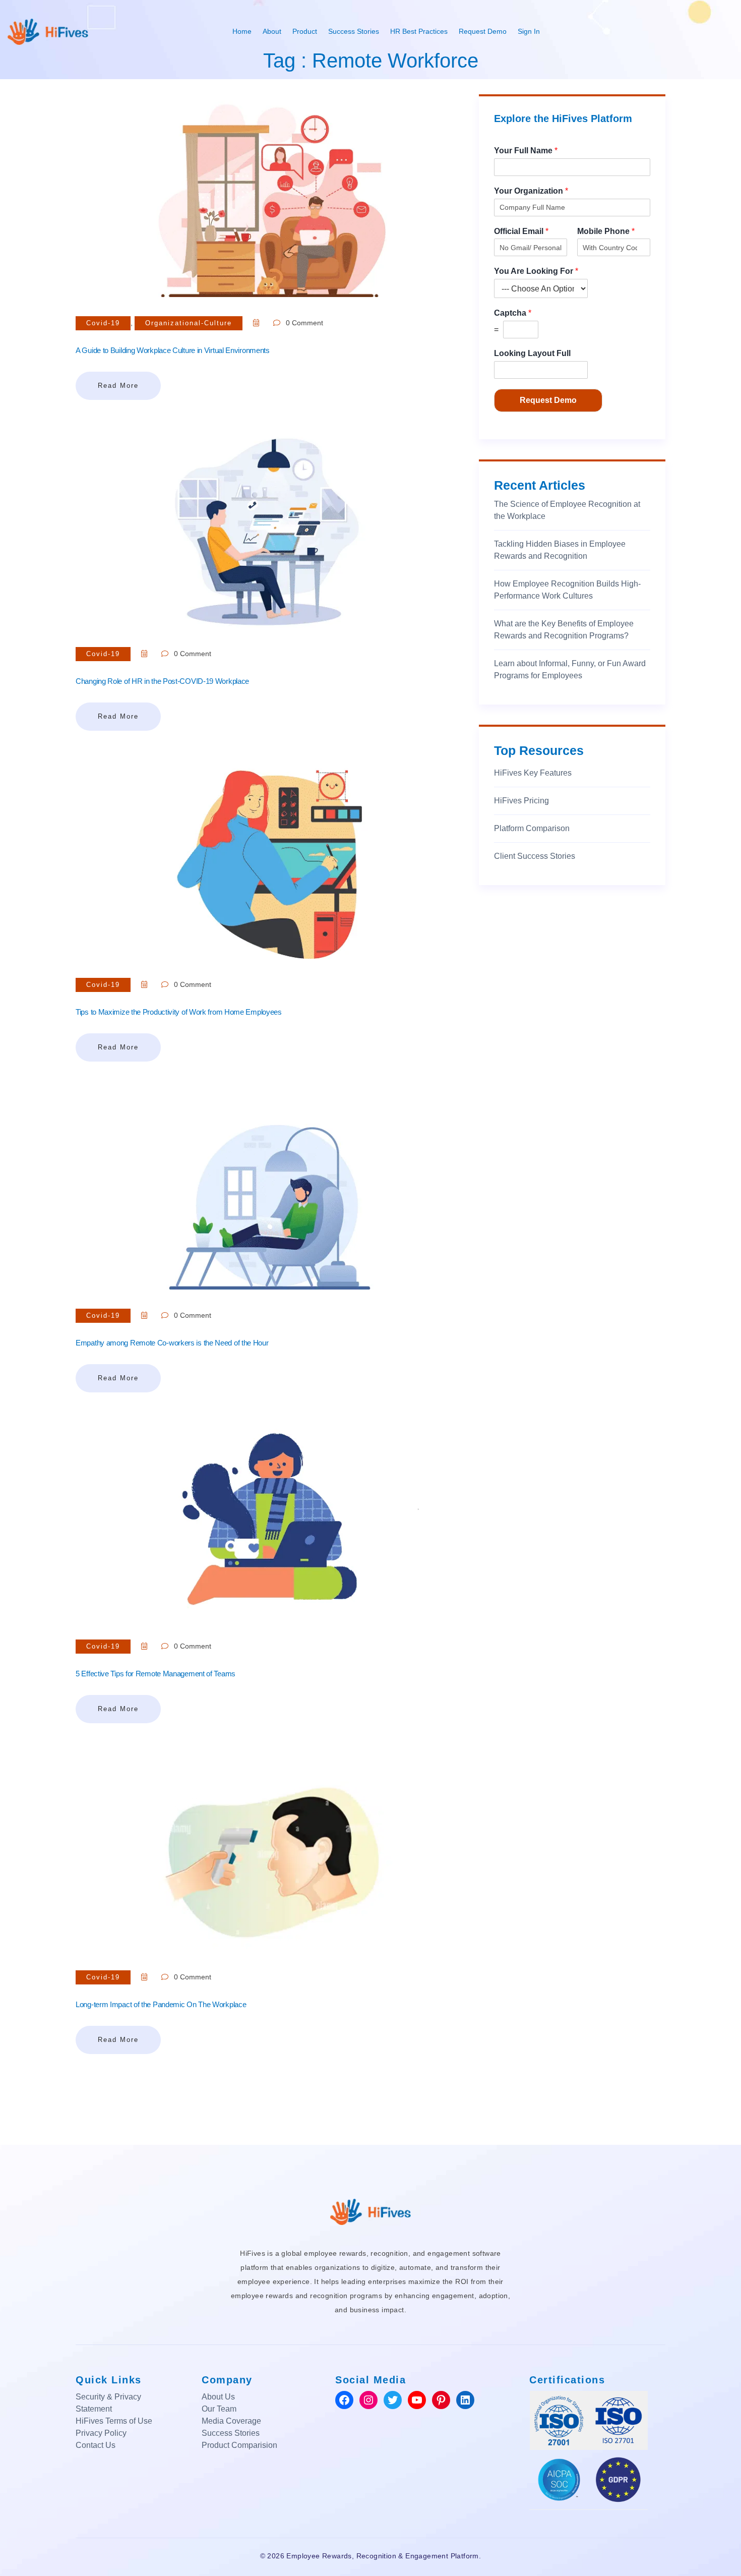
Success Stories (354, 31)
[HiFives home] (371, 2211)
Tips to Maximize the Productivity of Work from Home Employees (179, 1012)
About (272, 31)
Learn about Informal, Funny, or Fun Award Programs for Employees (570, 669)
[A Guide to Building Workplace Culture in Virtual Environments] (270, 195)
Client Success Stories (535, 856)
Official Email (521, 231)
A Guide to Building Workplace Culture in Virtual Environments (173, 350)
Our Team (219, 2409)
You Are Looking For (536, 271)
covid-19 (103, 323)
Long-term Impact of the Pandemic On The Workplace (161, 2004)
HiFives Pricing (521, 801)
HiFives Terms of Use (114, 2421)
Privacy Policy (101, 2433)
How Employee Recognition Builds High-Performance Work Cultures (567, 590)
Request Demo (483, 31)
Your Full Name (526, 151)
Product (305, 31)
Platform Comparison (532, 828)
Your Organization (531, 191)
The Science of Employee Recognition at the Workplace (567, 510)
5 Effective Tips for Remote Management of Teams (156, 1674)
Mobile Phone (606, 231)
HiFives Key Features (533, 773)
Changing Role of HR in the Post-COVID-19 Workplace (162, 681)
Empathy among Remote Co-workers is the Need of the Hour (172, 1343)
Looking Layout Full (532, 353)
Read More (118, 386)
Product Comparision (239, 2445)
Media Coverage (231, 2421)
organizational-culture (189, 323)
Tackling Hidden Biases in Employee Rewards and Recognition (560, 550)
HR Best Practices (419, 31)
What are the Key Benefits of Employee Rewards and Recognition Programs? (564, 630)
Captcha (513, 313)
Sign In (529, 31)
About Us (218, 2397)
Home (242, 31)
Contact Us (96, 2445)
